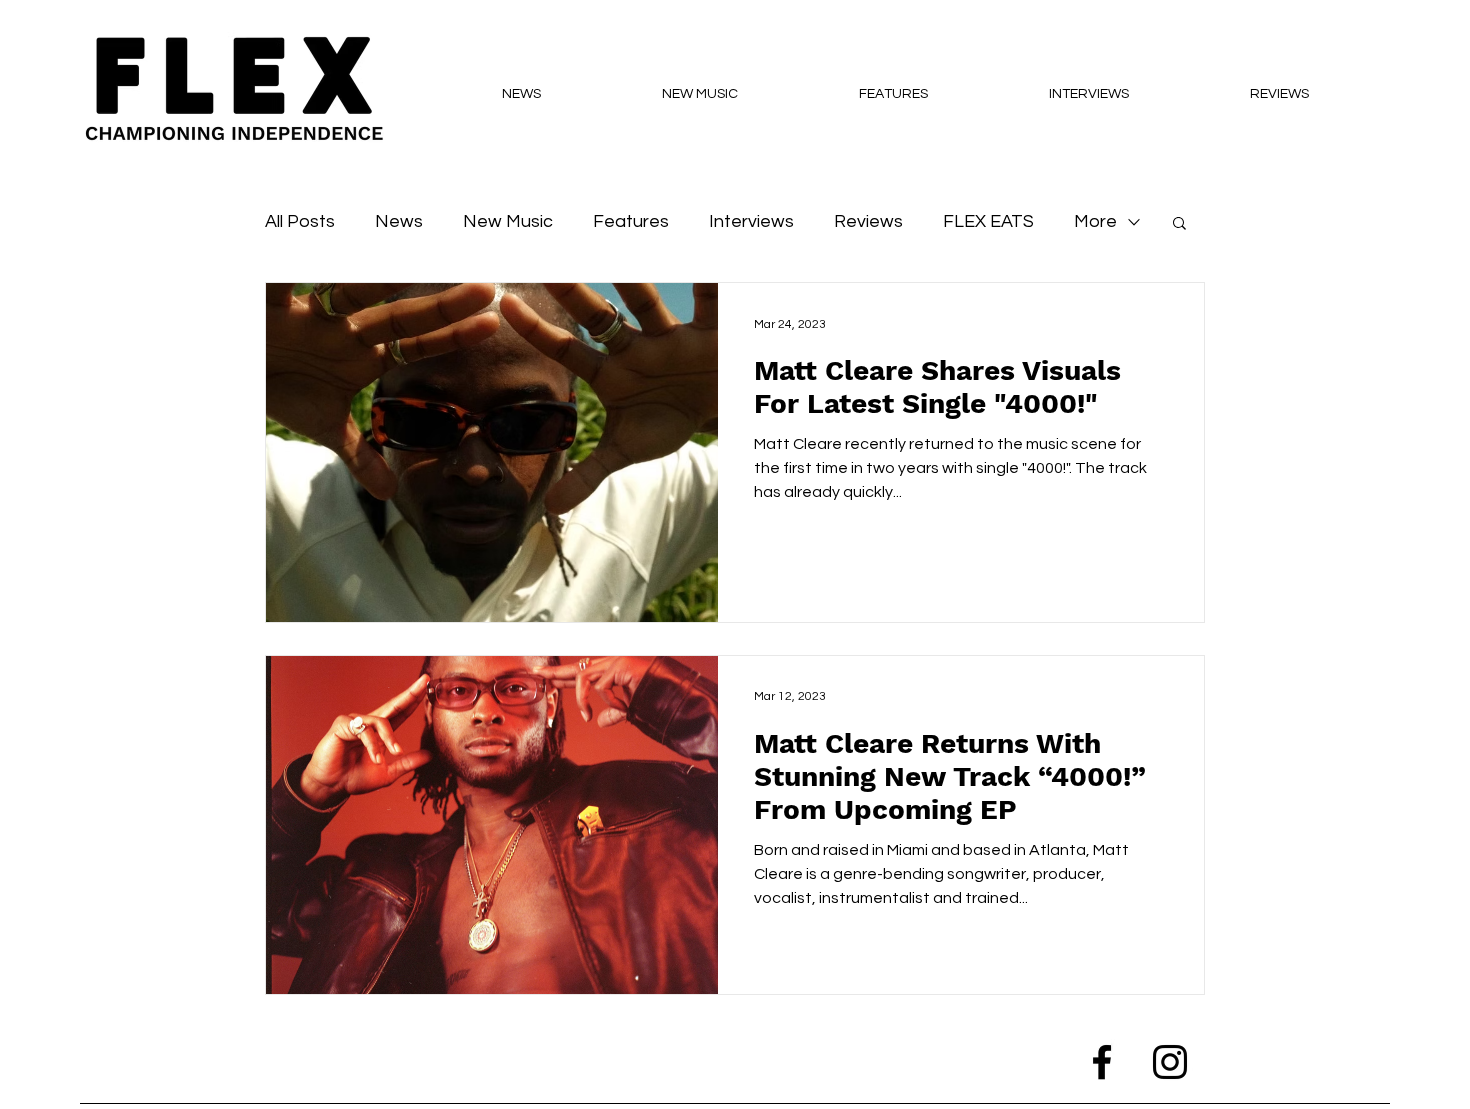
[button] (1179, 224)
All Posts (300, 221)
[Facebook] (1102, 1062)
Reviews (868, 221)
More (1095, 221)
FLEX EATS (988, 221)
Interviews (751, 221)
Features (631, 221)
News (399, 221)
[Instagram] (1170, 1062)
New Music (508, 221)
